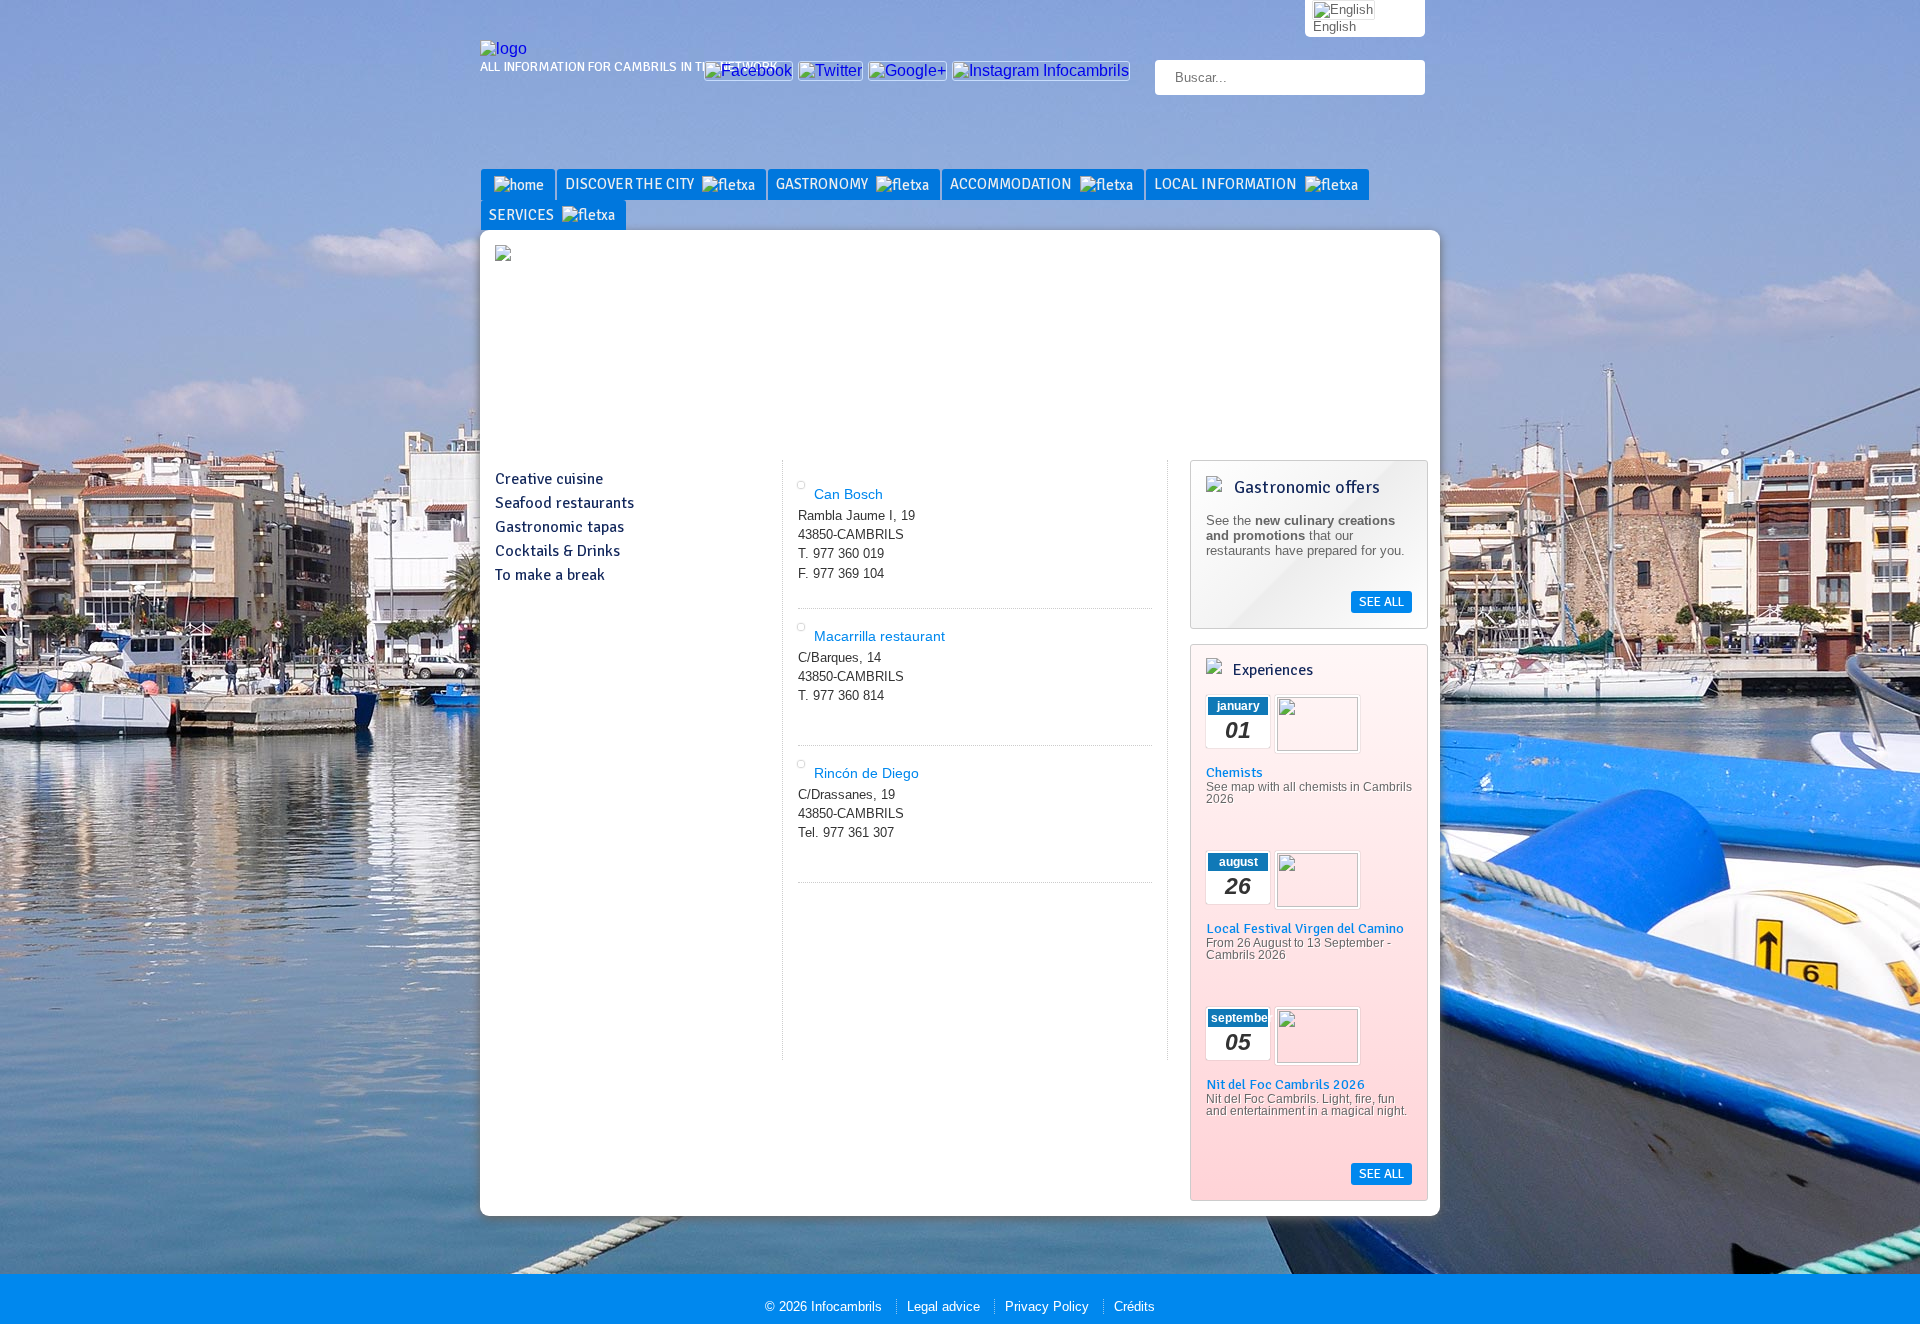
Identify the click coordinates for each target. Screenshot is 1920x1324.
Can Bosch (848, 494)
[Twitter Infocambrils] (830, 70)
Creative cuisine (549, 479)
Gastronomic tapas (559, 527)
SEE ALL (1381, 602)
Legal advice (943, 1306)
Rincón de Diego (866, 773)
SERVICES (523, 215)
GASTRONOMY (823, 184)
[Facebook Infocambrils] (748, 70)
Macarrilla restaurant (879, 636)
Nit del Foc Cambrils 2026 (1285, 1084)
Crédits (1134, 1306)
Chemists (1234, 772)
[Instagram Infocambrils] (1041, 70)
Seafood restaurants (564, 503)
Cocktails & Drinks (557, 551)
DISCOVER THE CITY (631, 184)
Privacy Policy (1047, 1306)
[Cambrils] (503, 48)
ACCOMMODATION (1012, 184)
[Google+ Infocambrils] (907, 70)
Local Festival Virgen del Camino (1305, 928)
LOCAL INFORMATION (1227, 184)
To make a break (550, 575)
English (1334, 26)
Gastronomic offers (1305, 487)
